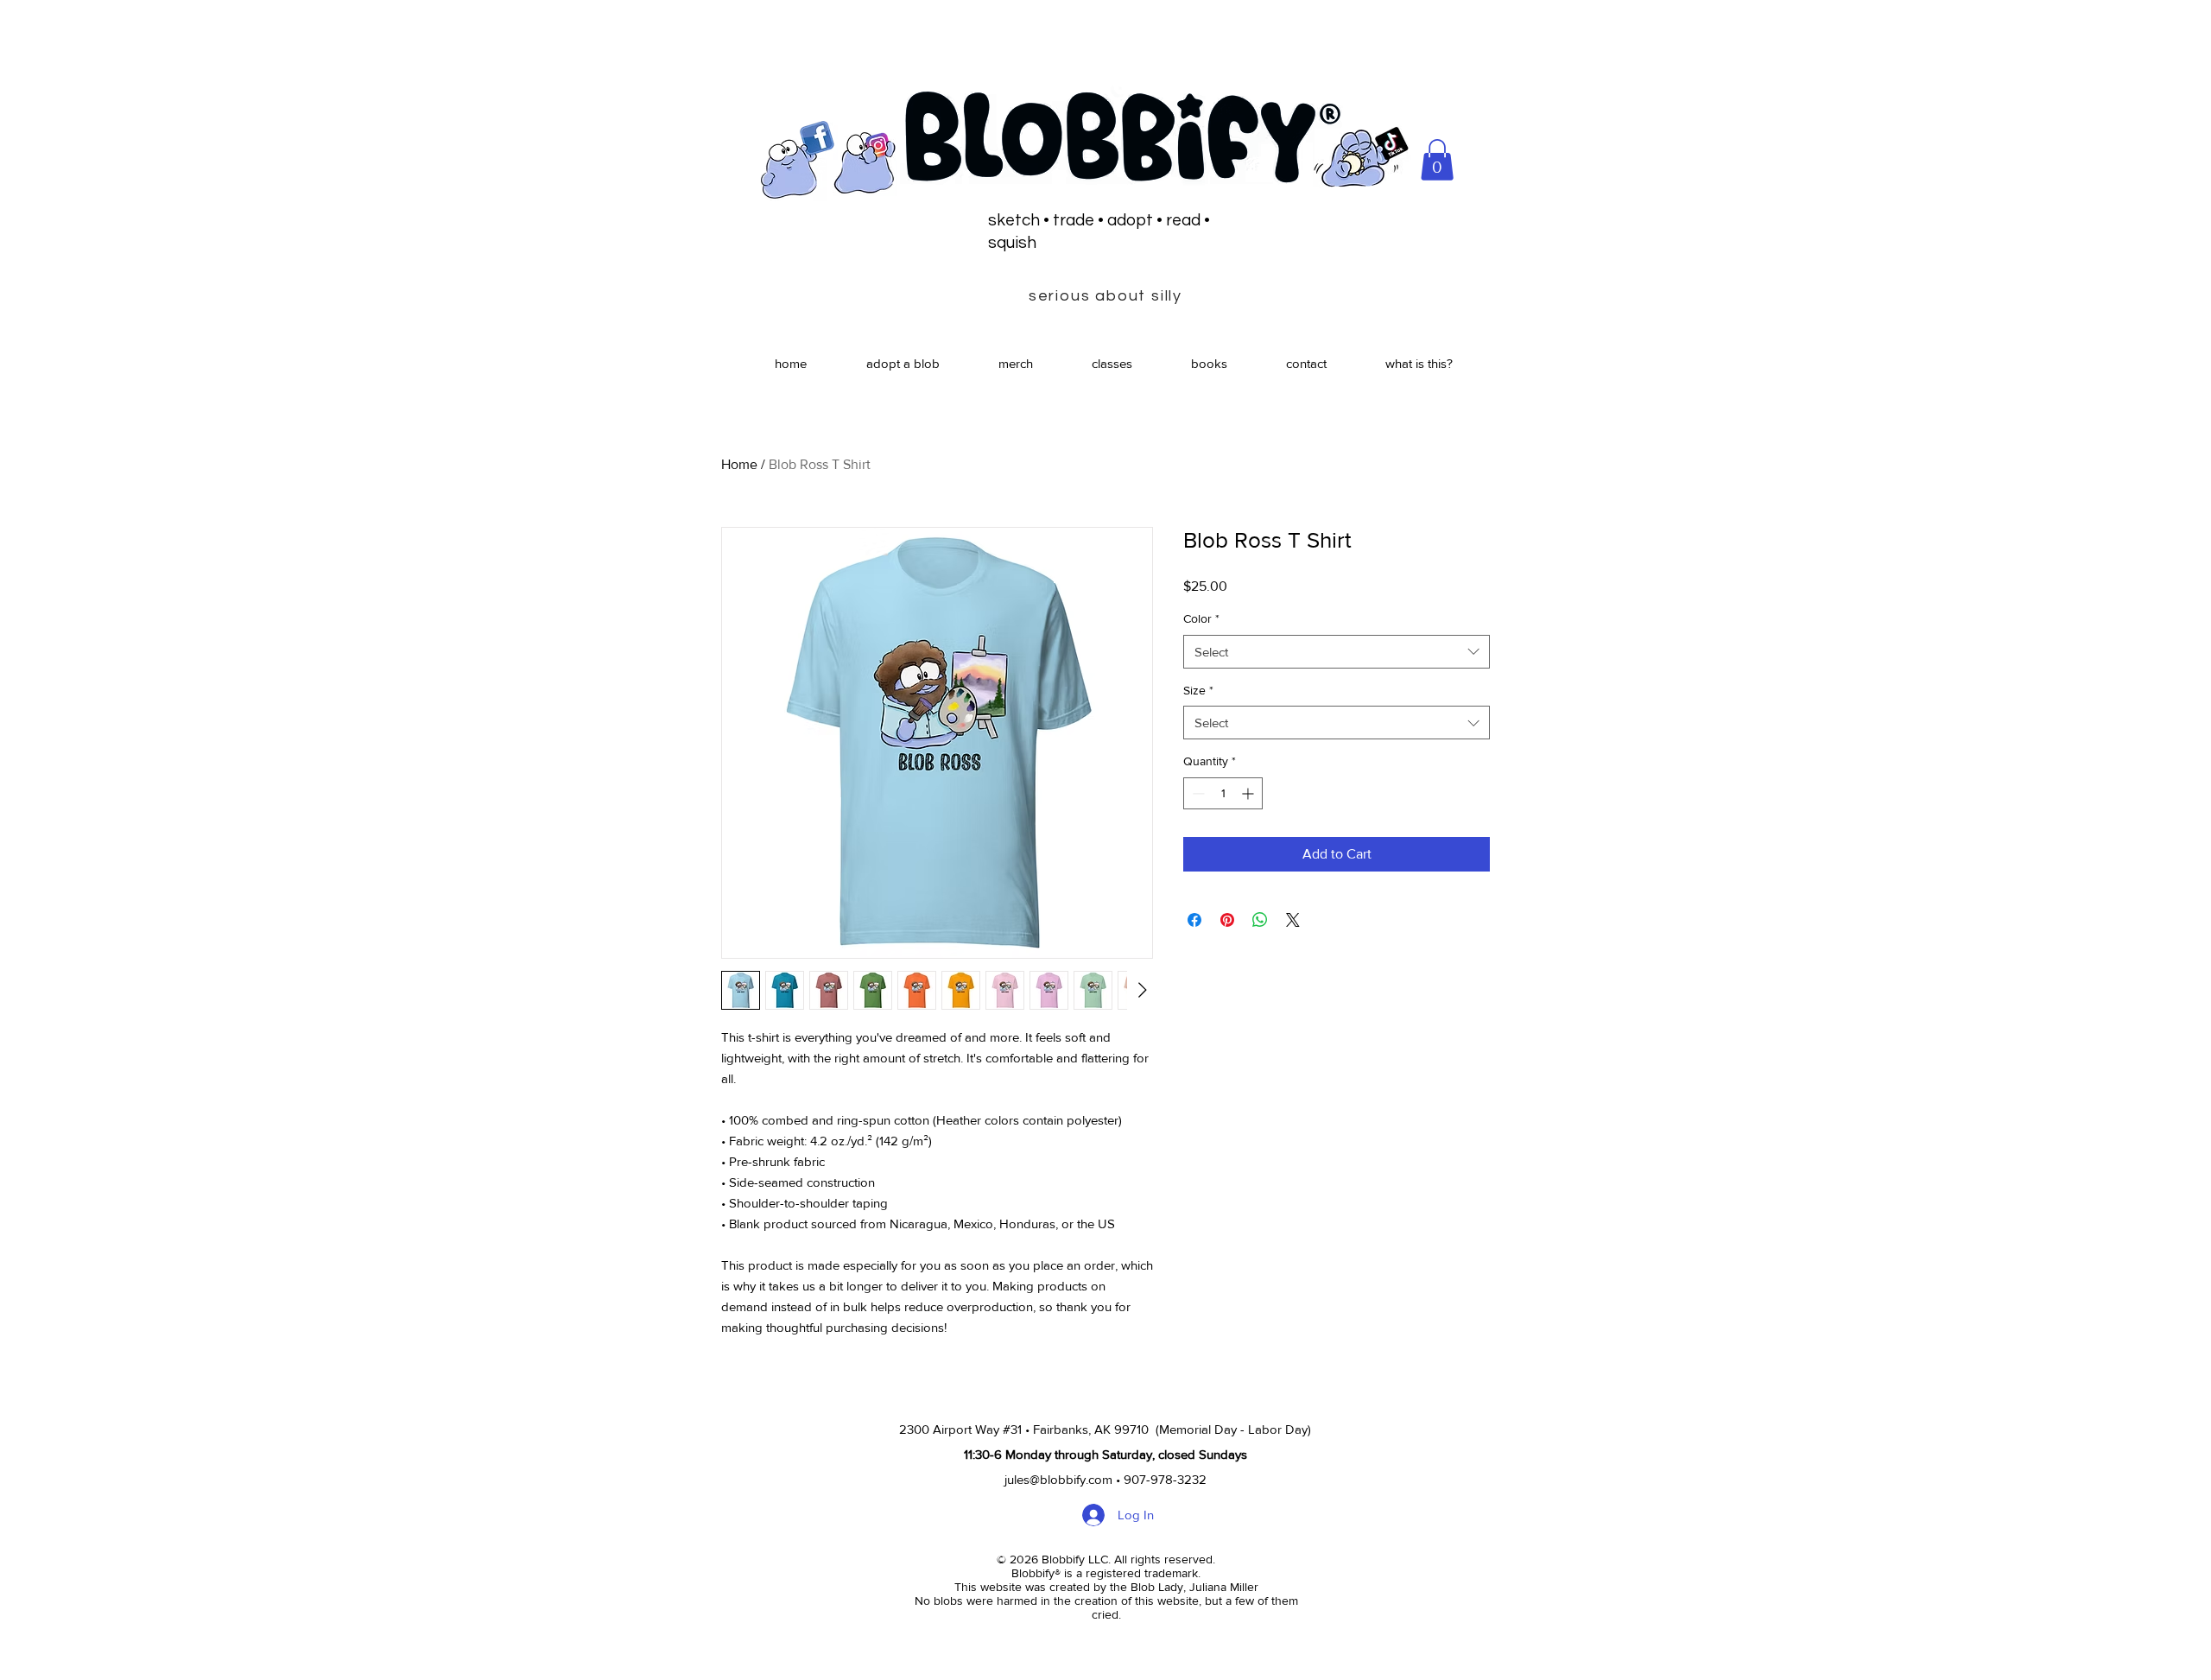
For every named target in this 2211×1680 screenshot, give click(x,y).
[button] (1437, 160)
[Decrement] (1197, 793)
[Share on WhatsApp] (1260, 920)
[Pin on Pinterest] (1227, 920)
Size (1198, 690)
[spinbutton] (1223, 793)
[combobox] (1337, 652)
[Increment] (1249, 793)
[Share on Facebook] (1194, 920)
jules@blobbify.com (1058, 1479)
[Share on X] (1293, 920)
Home (739, 464)
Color (1201, 618)
